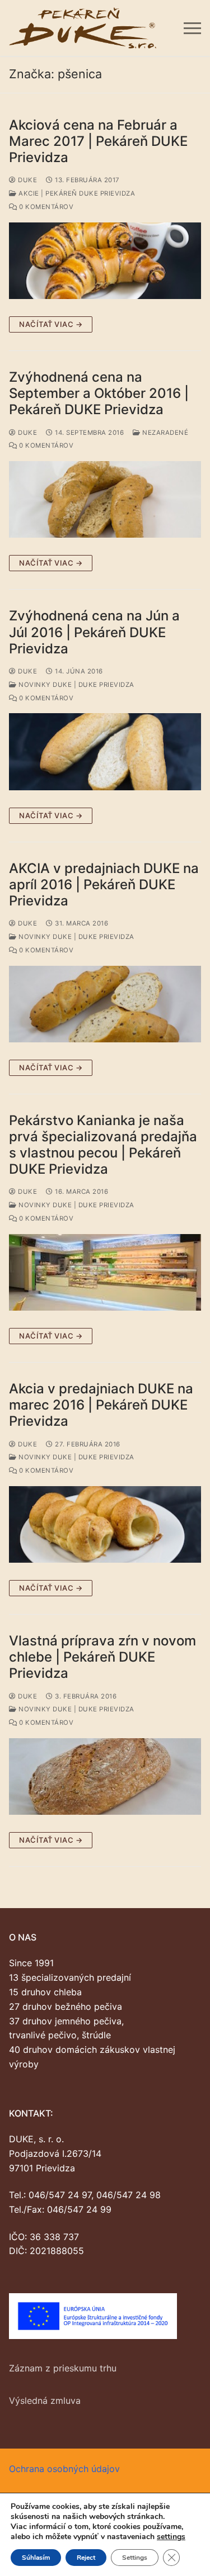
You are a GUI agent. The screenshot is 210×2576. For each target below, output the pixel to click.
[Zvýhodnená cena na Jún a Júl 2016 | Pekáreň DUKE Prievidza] (105, 751)
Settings (135, 2558)
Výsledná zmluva (45, 2401)
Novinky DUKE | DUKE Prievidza (76, 685)
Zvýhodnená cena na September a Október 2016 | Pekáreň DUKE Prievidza (99, 393)
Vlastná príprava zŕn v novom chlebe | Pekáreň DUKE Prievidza (102, 1657)
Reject (86, 2558)
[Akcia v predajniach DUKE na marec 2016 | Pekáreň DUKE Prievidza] (105, 1524)
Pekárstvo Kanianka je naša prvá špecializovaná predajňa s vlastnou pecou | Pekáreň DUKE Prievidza (103, 1145)
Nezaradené (164, 433)
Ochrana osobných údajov (64, 2469)
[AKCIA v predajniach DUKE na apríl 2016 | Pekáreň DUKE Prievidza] (105, 1004)
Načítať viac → (51, 324)
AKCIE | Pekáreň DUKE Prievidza (76, 193)
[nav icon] (192, 28)
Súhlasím (36, 2558)
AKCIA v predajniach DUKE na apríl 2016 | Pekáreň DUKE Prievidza (104, 884)
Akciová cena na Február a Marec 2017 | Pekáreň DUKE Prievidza (98, 141)
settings (171, 2537)
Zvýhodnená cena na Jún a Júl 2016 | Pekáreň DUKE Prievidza (94, 632)
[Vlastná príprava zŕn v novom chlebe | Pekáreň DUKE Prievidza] (105, 1776)
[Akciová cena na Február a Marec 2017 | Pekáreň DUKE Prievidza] (105, 261)
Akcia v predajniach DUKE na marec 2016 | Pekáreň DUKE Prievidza (101, 1405)
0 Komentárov (45, 207)
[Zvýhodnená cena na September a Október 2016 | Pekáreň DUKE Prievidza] (105, 499)
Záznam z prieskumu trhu (63, 2368)
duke (27, 180)
